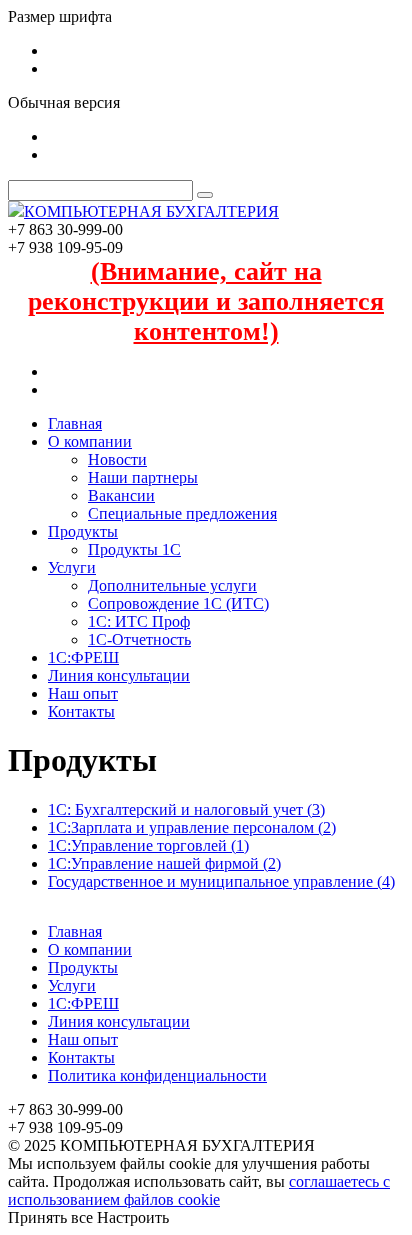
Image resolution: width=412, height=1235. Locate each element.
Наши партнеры (143, 477)
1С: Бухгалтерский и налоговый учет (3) (186, 809)
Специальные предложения (182, 513)
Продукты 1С (134, 549)
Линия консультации (119, 675)
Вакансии (121, 495)
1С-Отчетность (139, 639)
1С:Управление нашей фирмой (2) (164, 863)
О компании (90, 441)
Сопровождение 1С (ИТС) (178, 603)
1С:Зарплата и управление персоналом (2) (192, 827)
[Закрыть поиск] (205, 195)
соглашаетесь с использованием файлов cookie (199, 1190)
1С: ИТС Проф (139, 621)
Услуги (72, 567)
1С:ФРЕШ (83, 657)
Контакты (81, 711)
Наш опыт (83, 693)
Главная (75, 423)
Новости (117, 459)
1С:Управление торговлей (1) (148, 845)
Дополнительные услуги (172, 585)
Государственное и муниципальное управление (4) (221, 881)
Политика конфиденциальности (157, 1075)
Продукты (83, 531)
